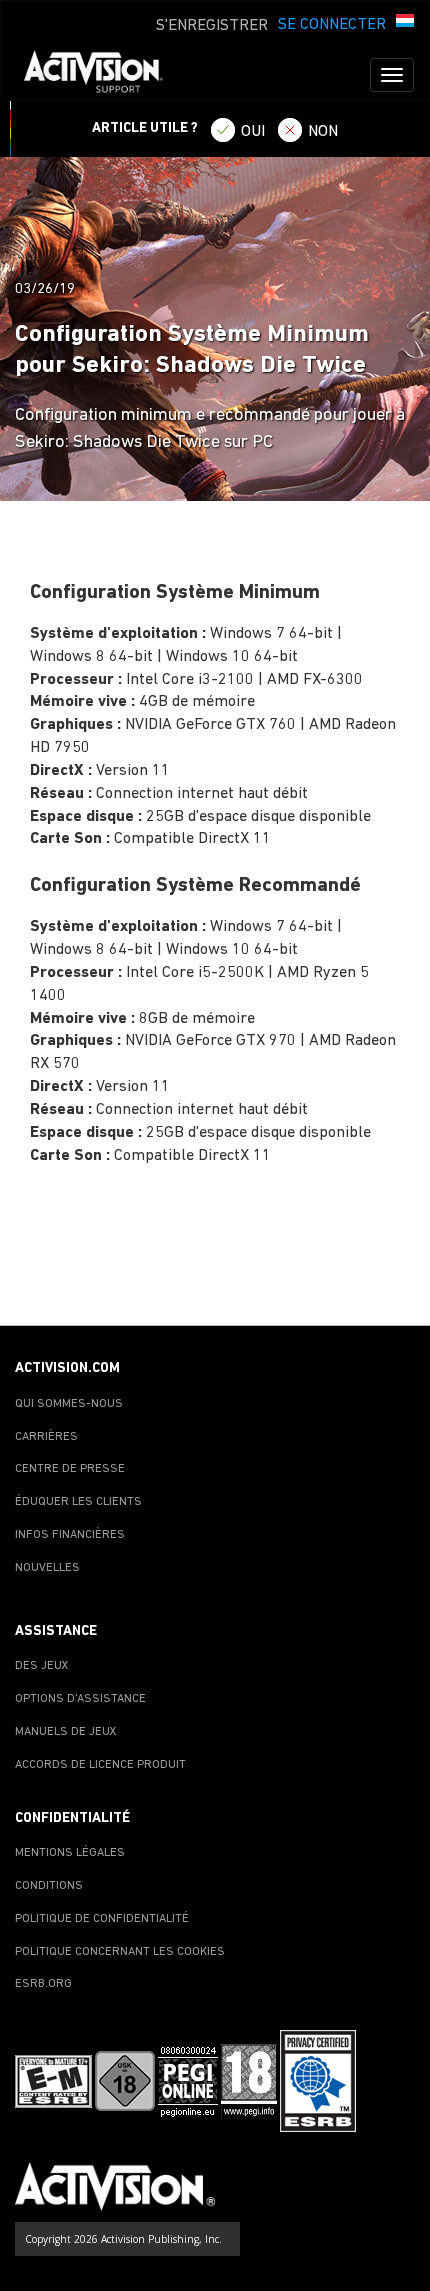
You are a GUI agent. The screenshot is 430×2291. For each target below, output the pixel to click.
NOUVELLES (47, 1568)
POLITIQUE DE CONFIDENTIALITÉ (102, 1919)
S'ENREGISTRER (212, 26)
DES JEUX (42, 1666)
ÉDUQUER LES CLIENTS (78, 1502)
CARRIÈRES (46, 1437)
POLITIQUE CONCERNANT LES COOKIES (120, 1952)
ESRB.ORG (43, 1984)
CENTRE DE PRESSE (70, 1469)
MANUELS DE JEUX (66, 1732)
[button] (405, 23)
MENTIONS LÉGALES (70, 1853)
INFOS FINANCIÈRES (70, 1535)
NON (323, 132)
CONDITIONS (49, 1886)
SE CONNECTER (332, 25)
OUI (253, 132)
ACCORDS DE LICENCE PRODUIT (100, 1765)
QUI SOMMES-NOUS (69, 1404)
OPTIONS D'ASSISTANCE (80, 1699)
